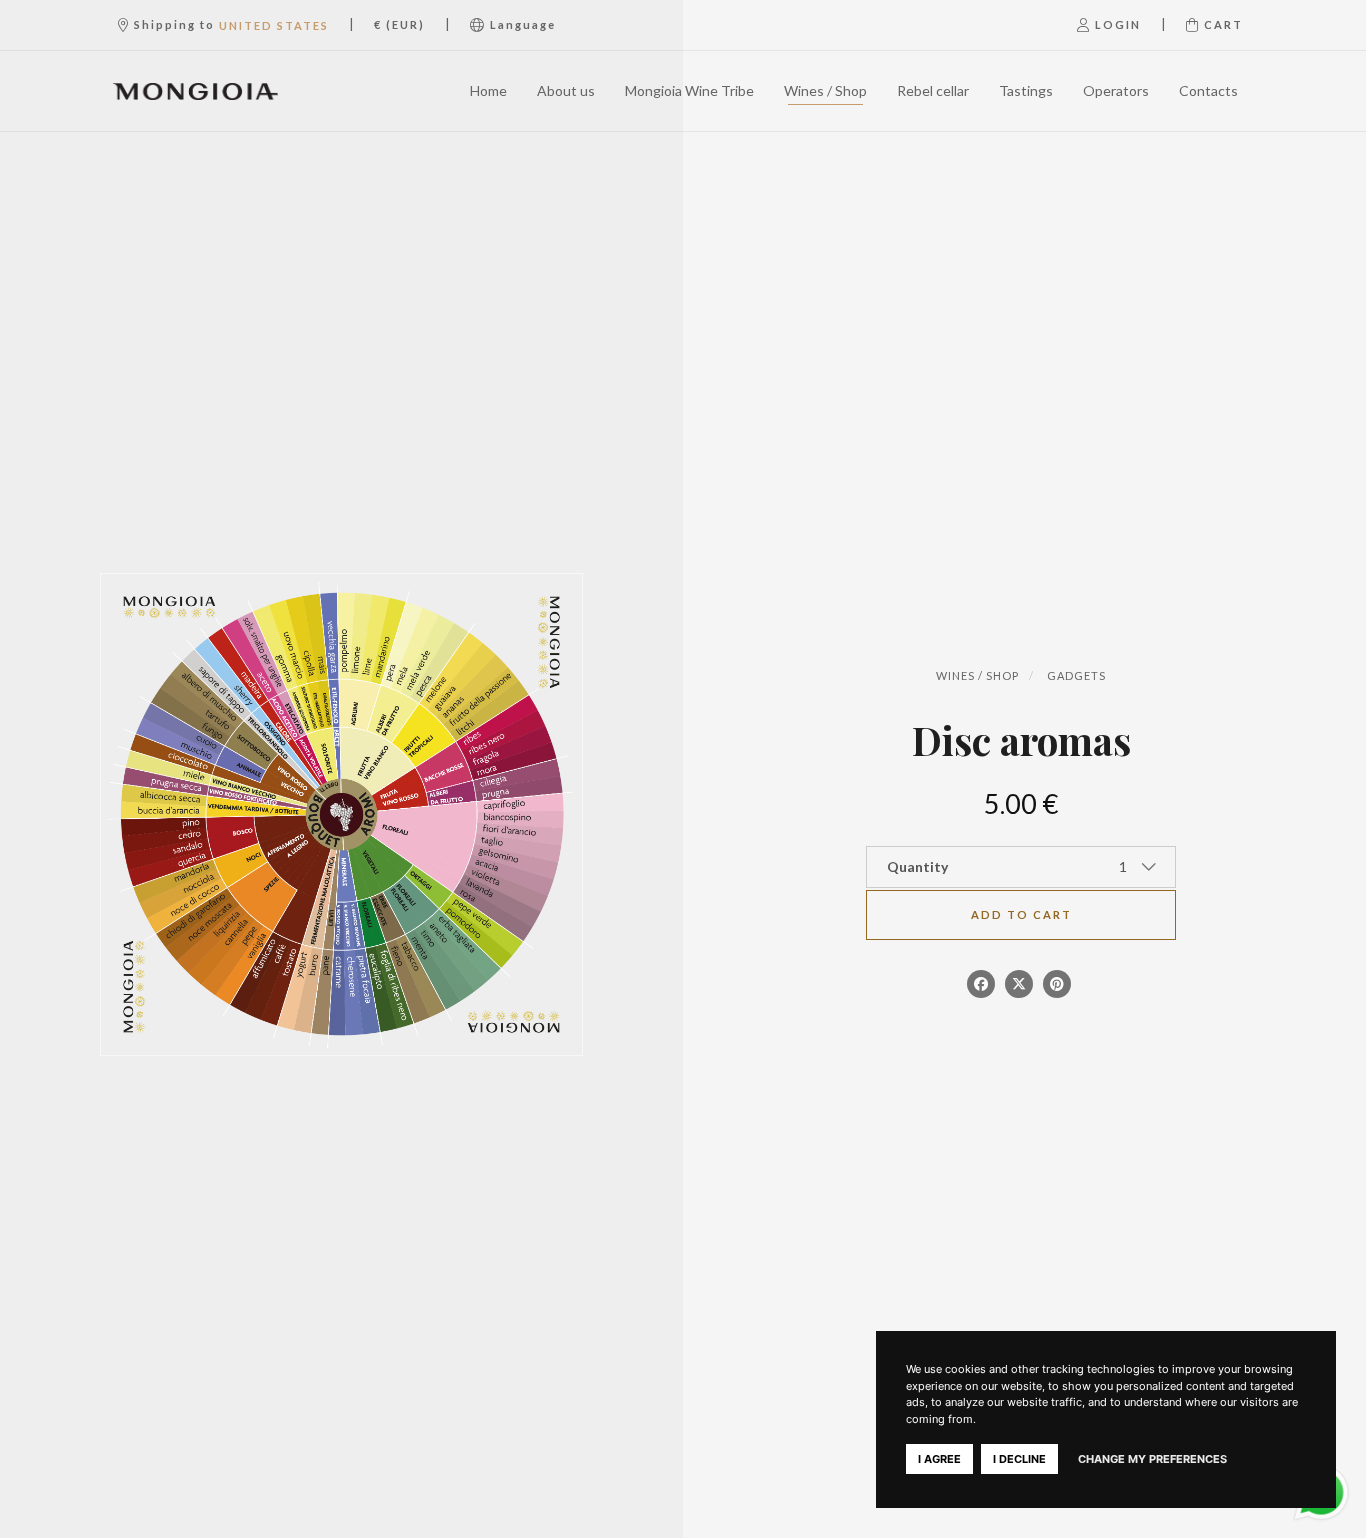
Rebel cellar (933, 90)
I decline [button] (1019, 1459)
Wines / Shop (825, 90)
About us (566, 90)
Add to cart (1021, 914)
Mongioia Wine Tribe (689, 90)
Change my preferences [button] (1152, 1459)
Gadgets (1076, 675)
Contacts (1208, 90)
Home (488, 90)
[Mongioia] (195, 91)
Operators (1116, 90)
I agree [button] (939, 1459)
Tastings (1026, 90)
